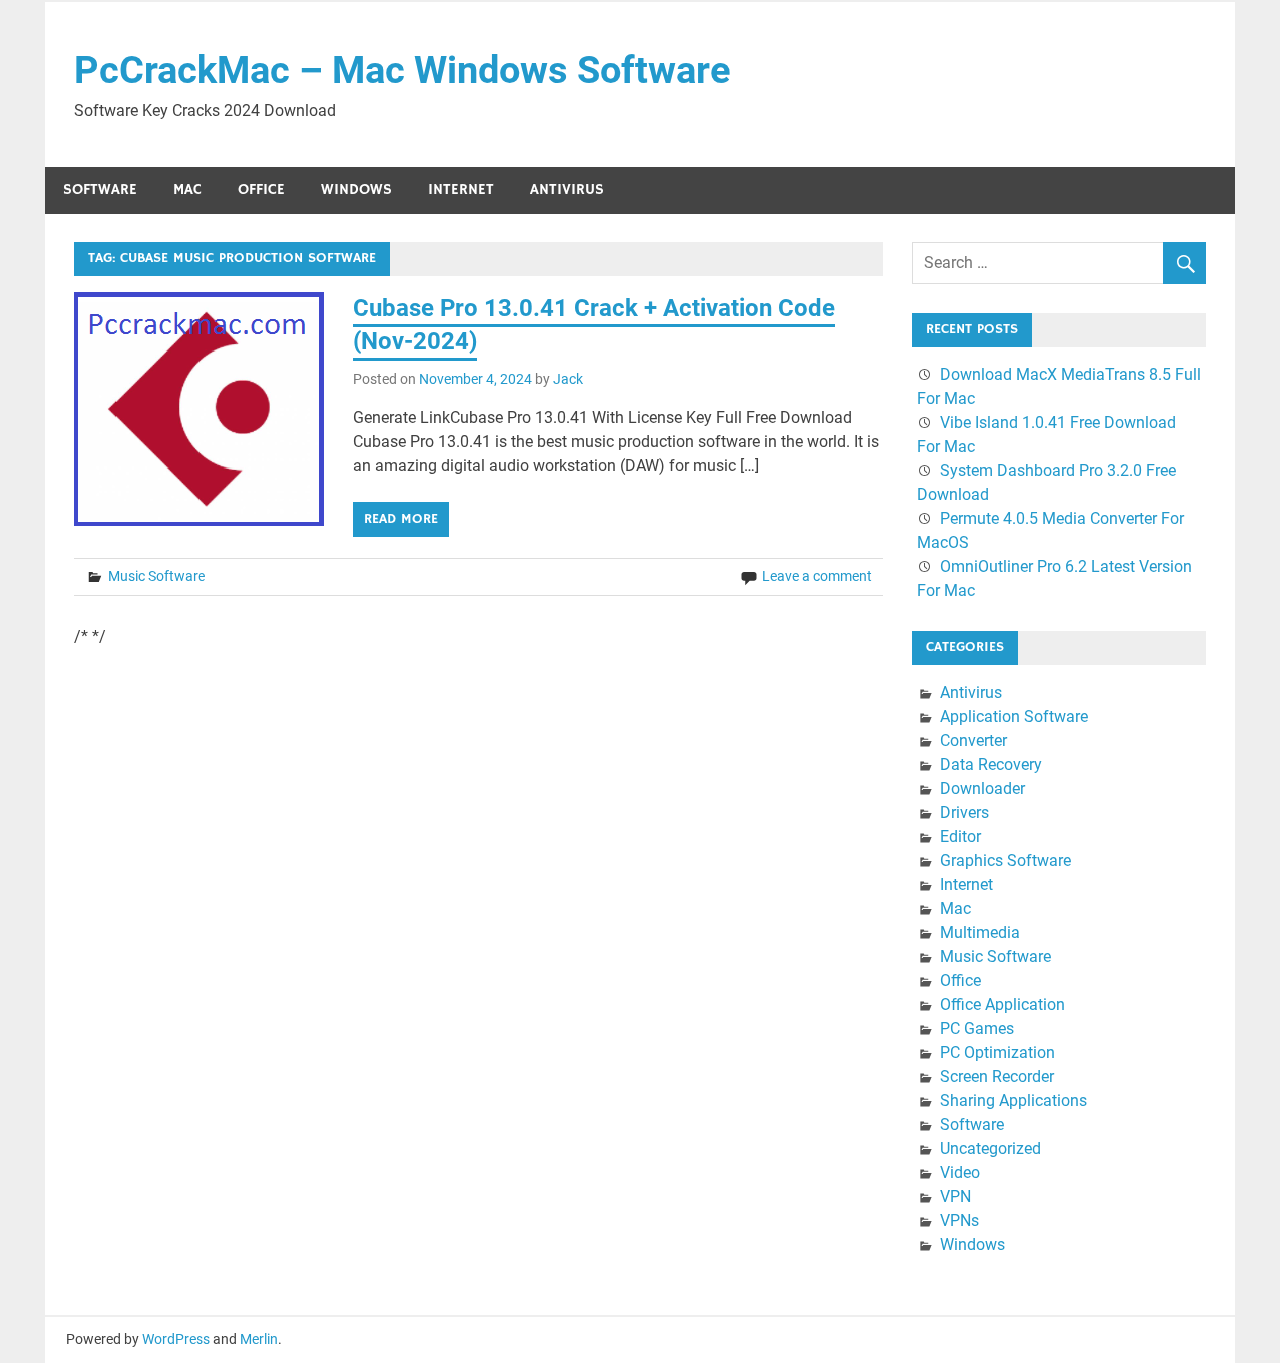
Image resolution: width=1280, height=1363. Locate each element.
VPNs (959, 1220)
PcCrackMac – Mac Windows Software (402, 70)
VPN (955, 1196)
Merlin (259, 1339)
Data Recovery (991, 764)
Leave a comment (817, 576)
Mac (187, 189)
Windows (356, 189)
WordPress (176, 1339)
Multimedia (980, 932)
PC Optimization (997, 1052)
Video (960, 1172)
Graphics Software (1005, 860)
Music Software (156, 576)
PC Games (977, 1028)
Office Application (1002, 1004)
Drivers (964, 812)
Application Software (1014, 716)
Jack (568, 379)
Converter (973, 740)
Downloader (982, 788)
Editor (960, 836)
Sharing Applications (1013, 1100)
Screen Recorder (997, 1076)
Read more (401, 519)
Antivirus (567, 189)
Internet (461, 189)
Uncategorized (990, 1148)
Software (100, 189)
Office (261, 189)
